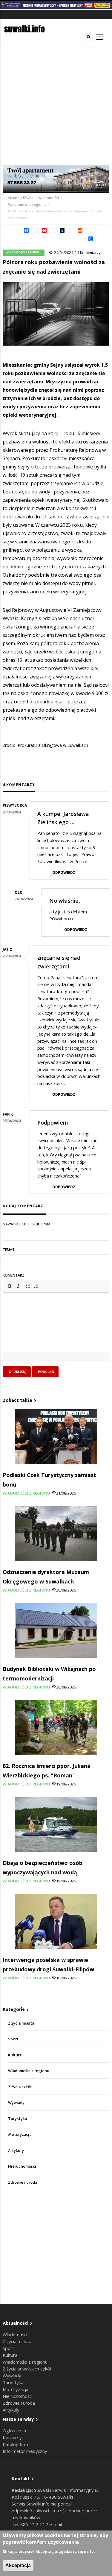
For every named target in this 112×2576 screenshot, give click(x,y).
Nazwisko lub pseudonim (26, 1224)
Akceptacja (18, 2565)
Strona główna (21, 198)
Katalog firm (15, 2444)
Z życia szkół (20, 2087)
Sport (13, 2039)
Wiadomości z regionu (27, 205)
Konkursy (12, 2437)
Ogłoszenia (14, 2431)
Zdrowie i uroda (23, 2182)
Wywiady (16, 2103)
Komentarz (14, 1275)
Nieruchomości (22, 2166)
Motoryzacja (20, 2134)
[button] (10, 1286)
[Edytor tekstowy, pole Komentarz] (56, 1330)
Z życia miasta (21, 2023)
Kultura (15, 2055)
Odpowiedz (64, 872)
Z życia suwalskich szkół (27, 2369)
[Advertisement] (56, 107)
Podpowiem (53, 1122)
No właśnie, (65, 901)
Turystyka (17, 2119)
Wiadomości (49, 198)
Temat (9, 1250)
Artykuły (16, 2151)
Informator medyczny (25, 2451)
